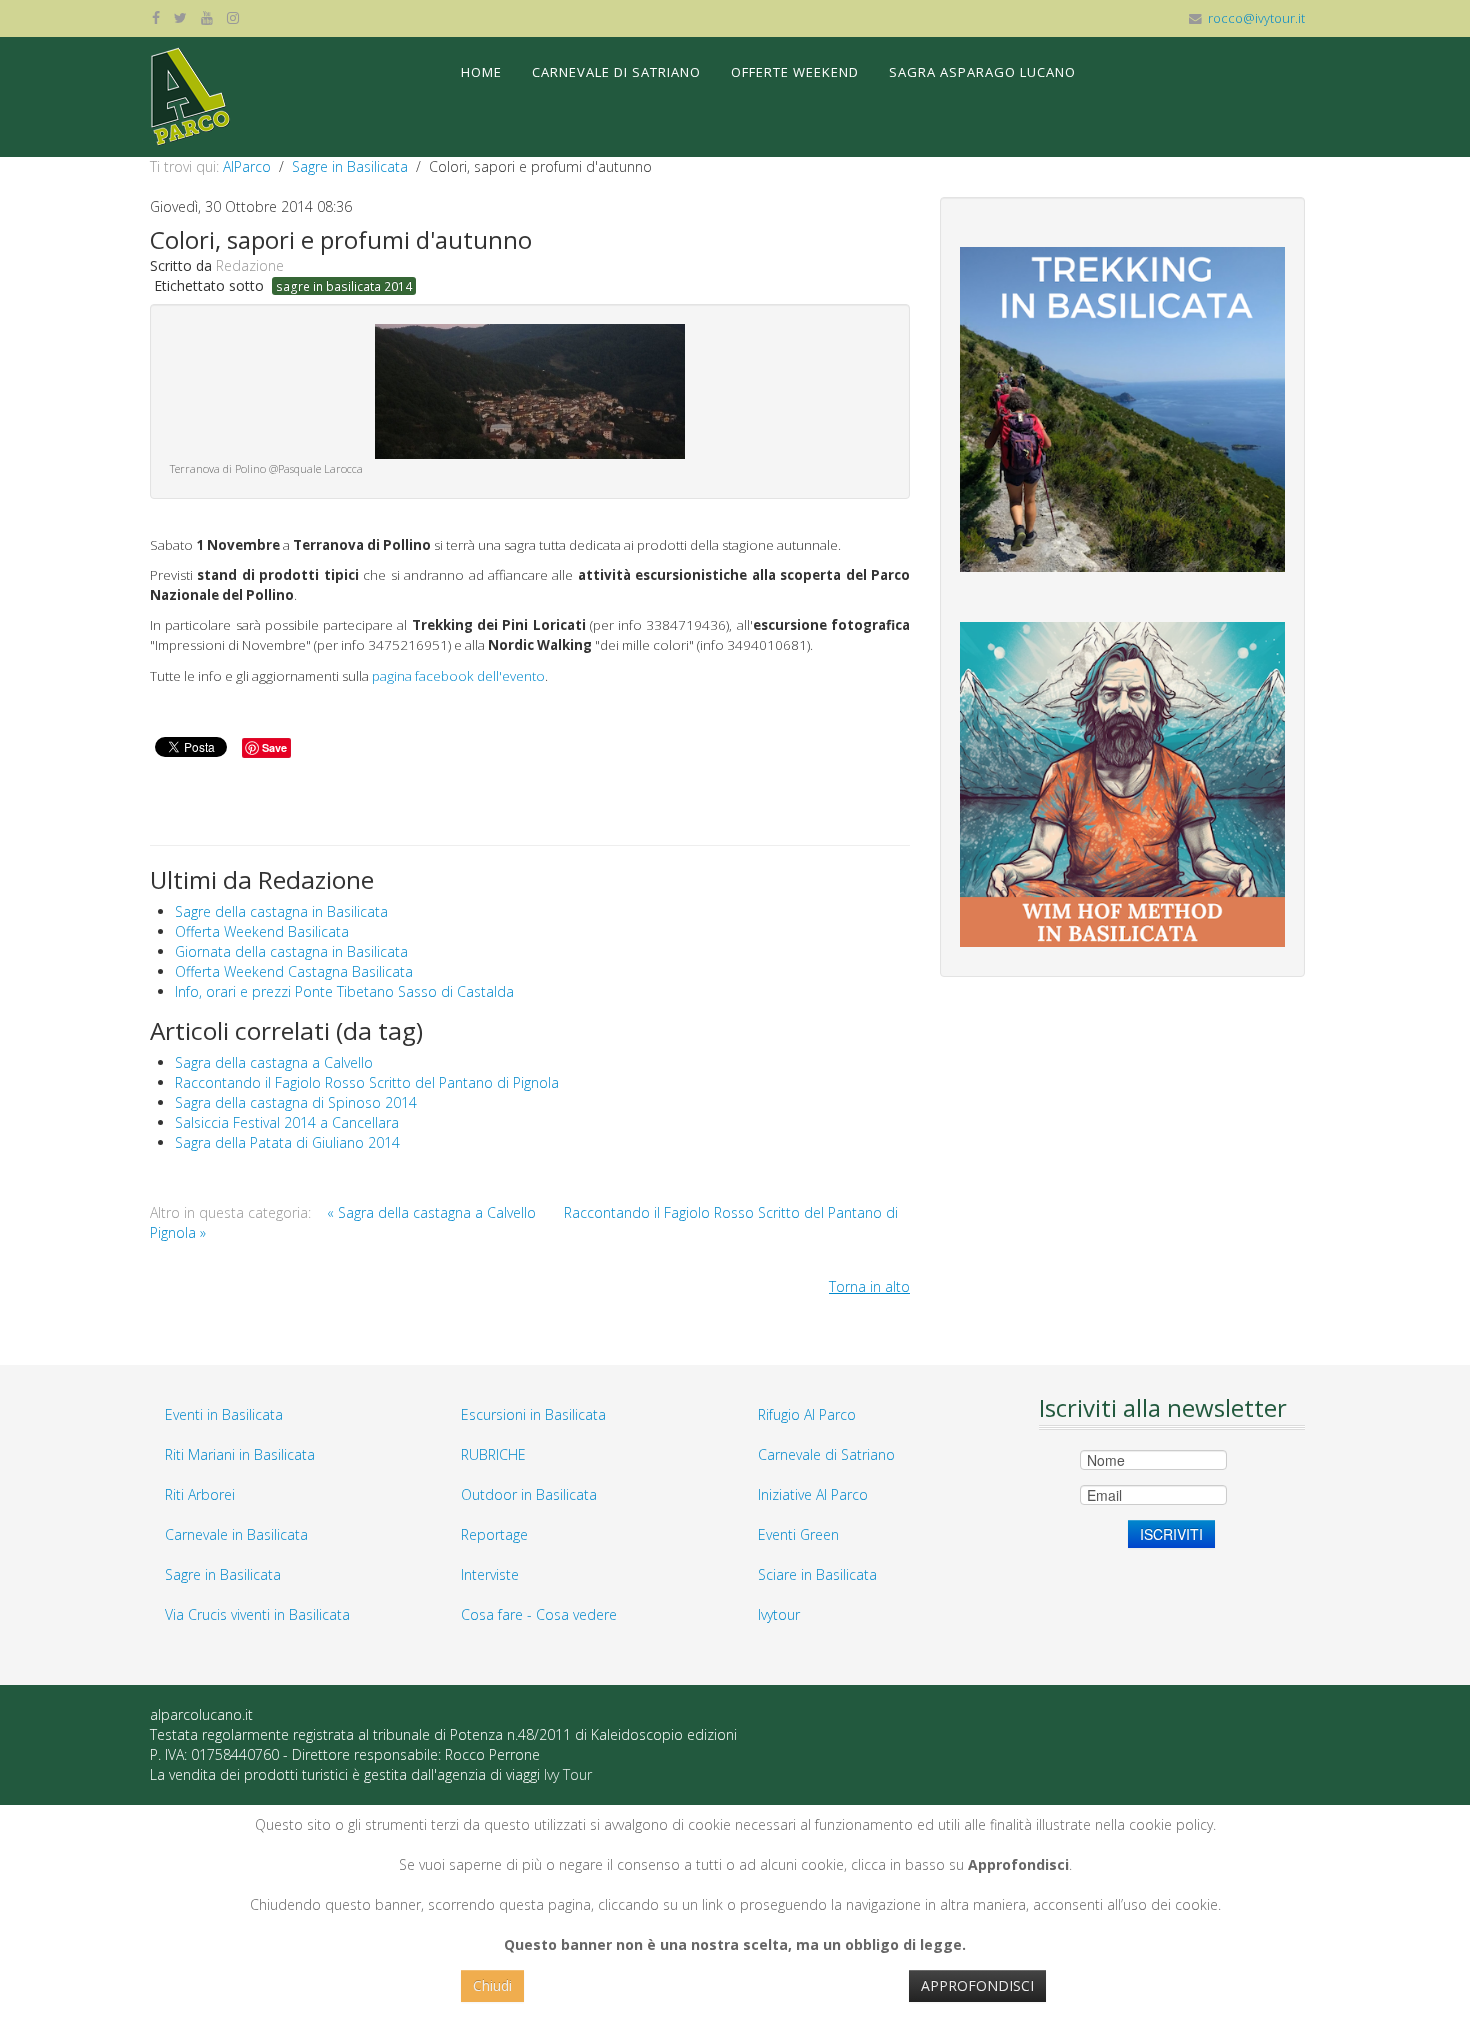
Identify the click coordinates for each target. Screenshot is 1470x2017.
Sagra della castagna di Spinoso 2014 (296, 1102)
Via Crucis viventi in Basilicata (257, 1614)
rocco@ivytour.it (1256, 18)
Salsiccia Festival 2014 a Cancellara (287, 1122)
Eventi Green (798, 1534)
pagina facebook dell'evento (458, 676)
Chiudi (492, 1985)
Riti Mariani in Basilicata (240, 1454)
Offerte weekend (795, 72)
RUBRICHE (493, 1454)
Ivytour (779, 1614)
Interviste (490, 1574)
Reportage (494, 1534)
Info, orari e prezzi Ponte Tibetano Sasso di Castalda (344, 991)
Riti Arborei (200, 1494)
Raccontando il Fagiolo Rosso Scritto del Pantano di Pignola (367, 1082)
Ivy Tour (568, 1774)
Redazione (250, 265)
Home (481, 72)
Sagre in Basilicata (350, 166)
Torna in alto (869, 1286)
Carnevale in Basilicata (236, 1534)
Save (274, 747)
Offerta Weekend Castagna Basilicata (294, 971)
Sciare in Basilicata (817, 1574)
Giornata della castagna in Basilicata (291, 951)
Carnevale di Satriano (616, 72)
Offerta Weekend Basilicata (262, 931)
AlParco (247, 166)
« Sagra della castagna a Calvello (431, 1212)
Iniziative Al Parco (813, 1494)
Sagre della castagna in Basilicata (281, 911)
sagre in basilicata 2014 (344, 286)
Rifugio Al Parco (807, 1414)
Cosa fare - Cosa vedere (539, 1614)
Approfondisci (977, 1985)
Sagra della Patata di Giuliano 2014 (287, 1142)
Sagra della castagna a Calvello (274, 1062)
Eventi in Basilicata (224, 1414)
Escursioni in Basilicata (533, 1414)
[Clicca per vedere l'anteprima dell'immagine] (530, 389)
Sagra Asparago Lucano (982, 72)
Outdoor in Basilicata (529, 1494)
